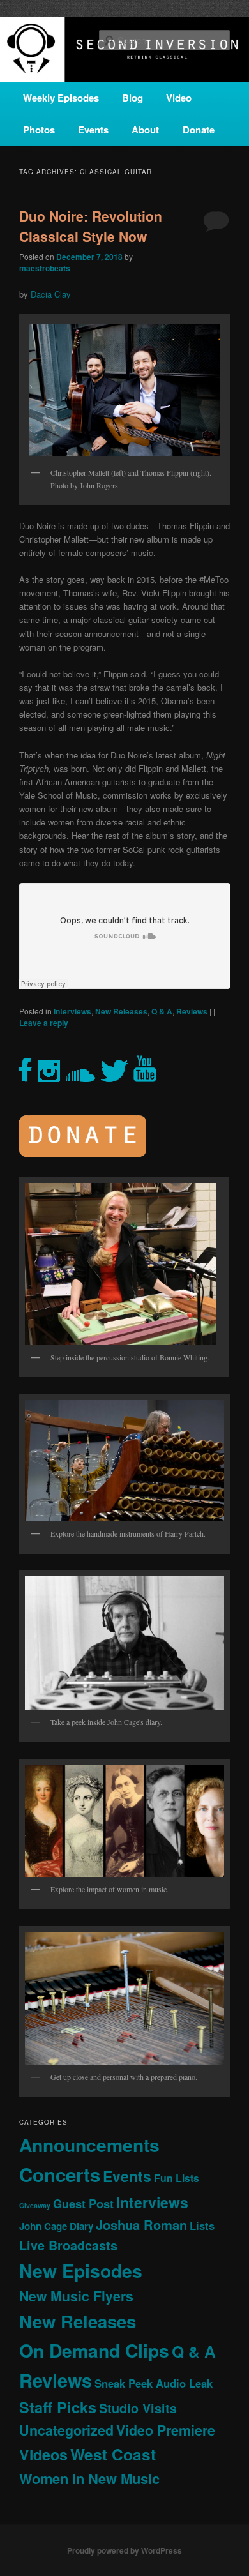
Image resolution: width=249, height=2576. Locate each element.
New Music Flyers (76, 2296)
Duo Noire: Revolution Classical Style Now (91, 226)
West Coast (113, 2454)
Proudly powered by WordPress (124, 2550)
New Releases (121, 1011)
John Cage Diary (56, 2226)
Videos (43, 2454)
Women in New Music (89, 2478)
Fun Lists (177, 2178)
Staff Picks (58, 2407)
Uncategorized (66, 2430)
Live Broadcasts (68, 2245)
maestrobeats (45, 268)
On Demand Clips (94, 2350)
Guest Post (83, 2203)
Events (93, 130)
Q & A (162, 1011)
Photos (39, 130)
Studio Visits (138, 2408)
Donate (199, 130)
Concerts (60, 2174)
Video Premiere (166, 2430)
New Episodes (81, 2271)
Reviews (192, 1011)
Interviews (72, 1011)
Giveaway (35, 2205)
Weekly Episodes (61, 98)
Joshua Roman (141, 2225)
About (145, 130)
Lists (202, 2226)
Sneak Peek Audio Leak (154, 2383)
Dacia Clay (51, 294)
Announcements (89, 2145)
